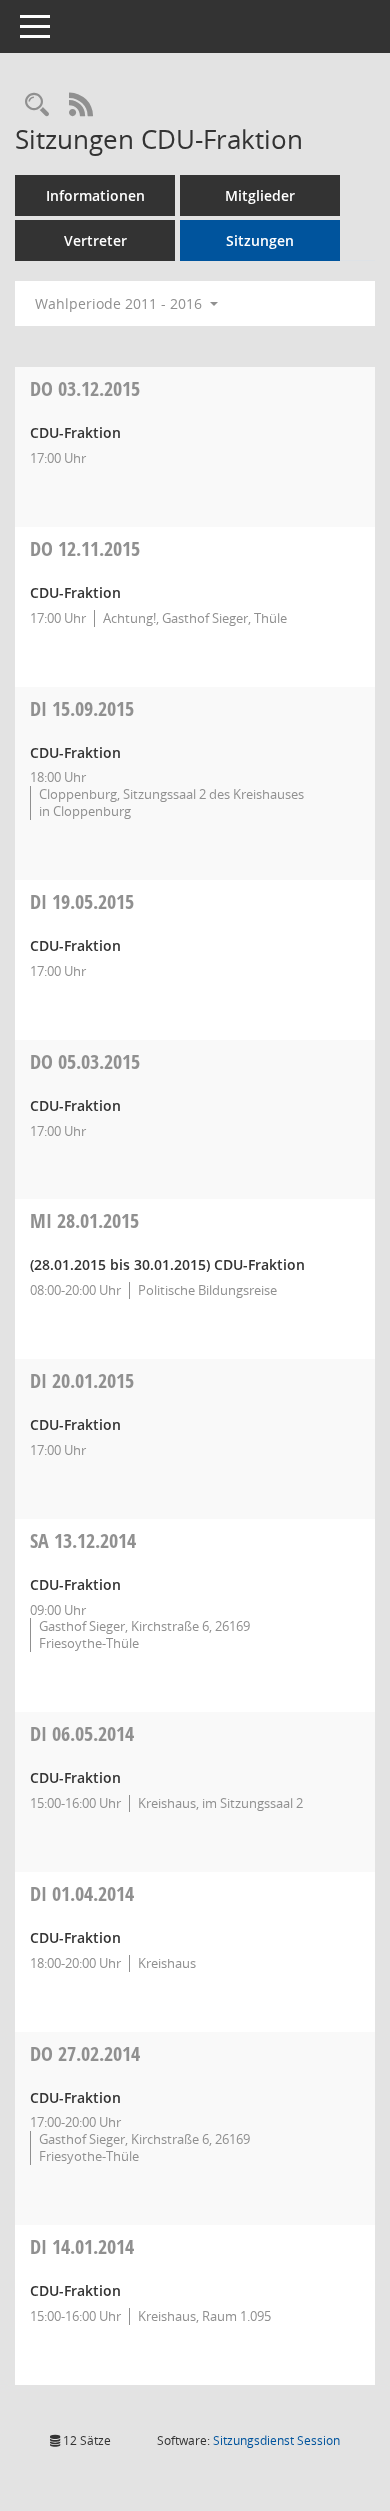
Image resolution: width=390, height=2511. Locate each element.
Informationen (95, 195)
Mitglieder (260, 195)
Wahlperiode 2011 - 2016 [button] (120, 303)
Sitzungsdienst (276, 2440)
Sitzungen (260, 240)
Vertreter (95, 240)
